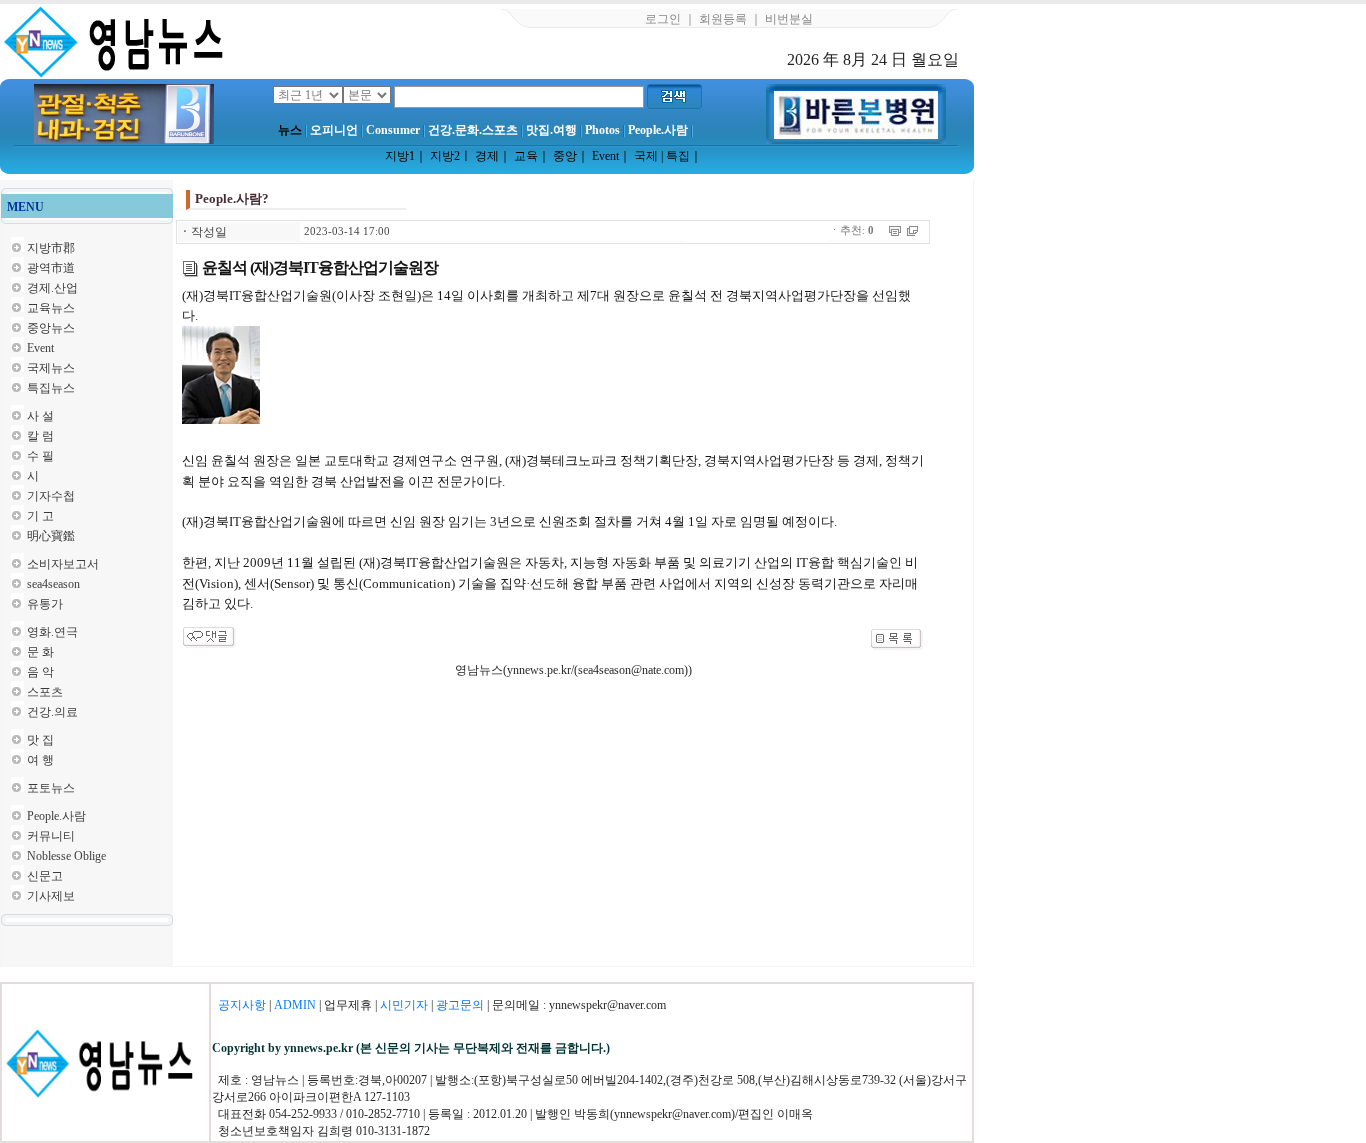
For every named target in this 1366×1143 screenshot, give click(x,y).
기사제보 (51, 896)
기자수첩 (51, 496)
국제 (646, 156)
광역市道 (51, 268)
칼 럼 (40, 436)
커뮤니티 (51, 836)
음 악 (40, 672)
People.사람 (658, 130)
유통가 (45, 604)
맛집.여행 (551, 130)
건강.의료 (52, 712)
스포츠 (45, 692)
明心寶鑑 (51, 536)
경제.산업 (52, 288)
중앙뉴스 (51, 328)
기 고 (40, 516)
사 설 (40, 416)
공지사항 (242, 1005)
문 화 (40, 652)
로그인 (663, 19)
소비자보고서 (63, 564)
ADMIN (295, 1005)
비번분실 (789, 19)
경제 (487, 156)
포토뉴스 (51, 788)
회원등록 (723, 19)
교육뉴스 (51, 308)
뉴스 (290, 130)
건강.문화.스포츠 (473, 130)
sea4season (53, 584)
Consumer (393, 130)
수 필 (40, 456)
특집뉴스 (51, 388)
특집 (678, 156)
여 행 (40, 760)
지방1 (400, 156)
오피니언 (334, 130)
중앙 (565, 156)
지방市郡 (51, 248)
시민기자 (404, 1005)
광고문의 (460, 1005)
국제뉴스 (51, 368)
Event (605, 156)
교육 (526, 156)
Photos (602, 130)
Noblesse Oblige (66, 856)
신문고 (45, 876)
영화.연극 (52, 632)
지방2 (445, 156)
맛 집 (40, 740)
